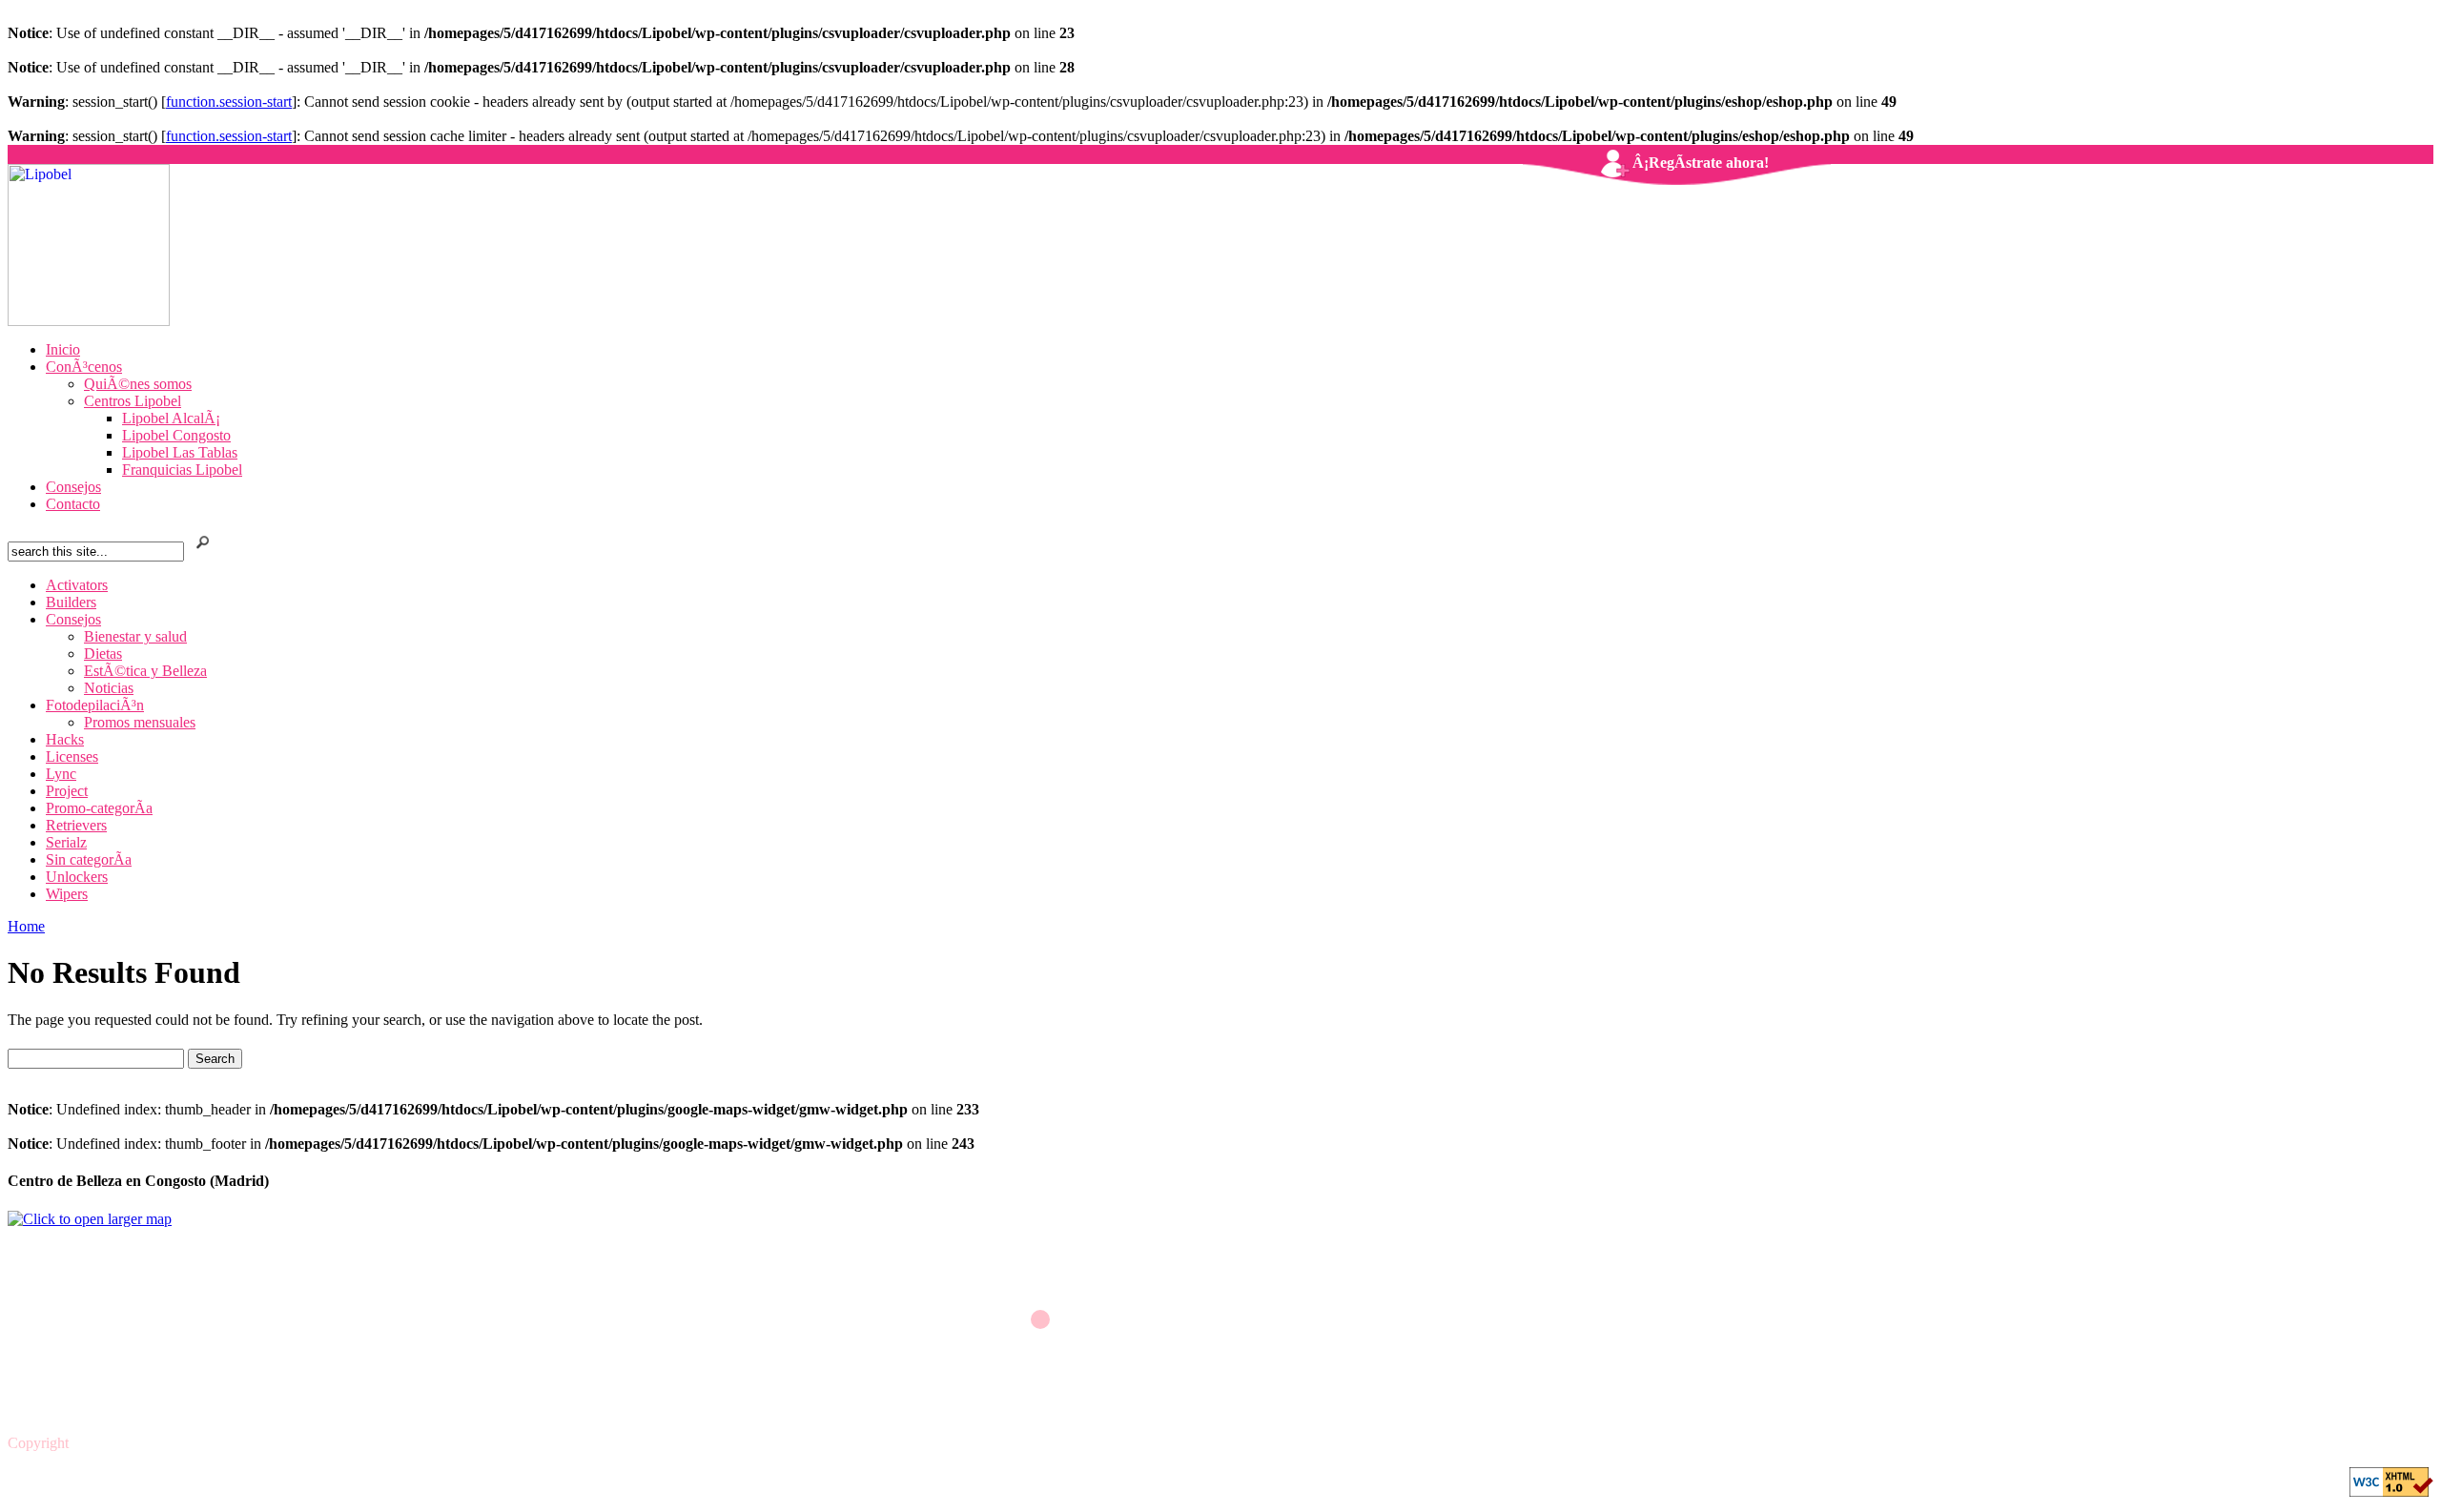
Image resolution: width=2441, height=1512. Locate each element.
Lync (61, 774)
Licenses (72, 756)
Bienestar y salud (135, 636)
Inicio (63, 349)
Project (67, 791)
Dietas (103, 654)
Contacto (73, 504)
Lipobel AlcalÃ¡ (171, 418)
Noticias (109, 688)
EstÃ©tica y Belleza (145, 671)
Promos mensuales (140, 722)
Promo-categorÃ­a (99, 808)
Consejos (73, 487)
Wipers (67, 894)
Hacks (65, 739)
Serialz (66, 842)
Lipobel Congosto (176, 435)
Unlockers (77, 877)
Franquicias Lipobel (182, 470)
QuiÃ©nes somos (138, 384)
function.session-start (229, 102)
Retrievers (76, 825)
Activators (77, 585)
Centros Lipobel (133, 401)
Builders (71, 602)
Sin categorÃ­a (89, 859)
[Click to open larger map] (90, 1219)
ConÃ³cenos (84, 367)
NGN (90, 1443)
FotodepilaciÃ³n (95, 705)
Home (26, 926)
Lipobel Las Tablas (180, 452)
